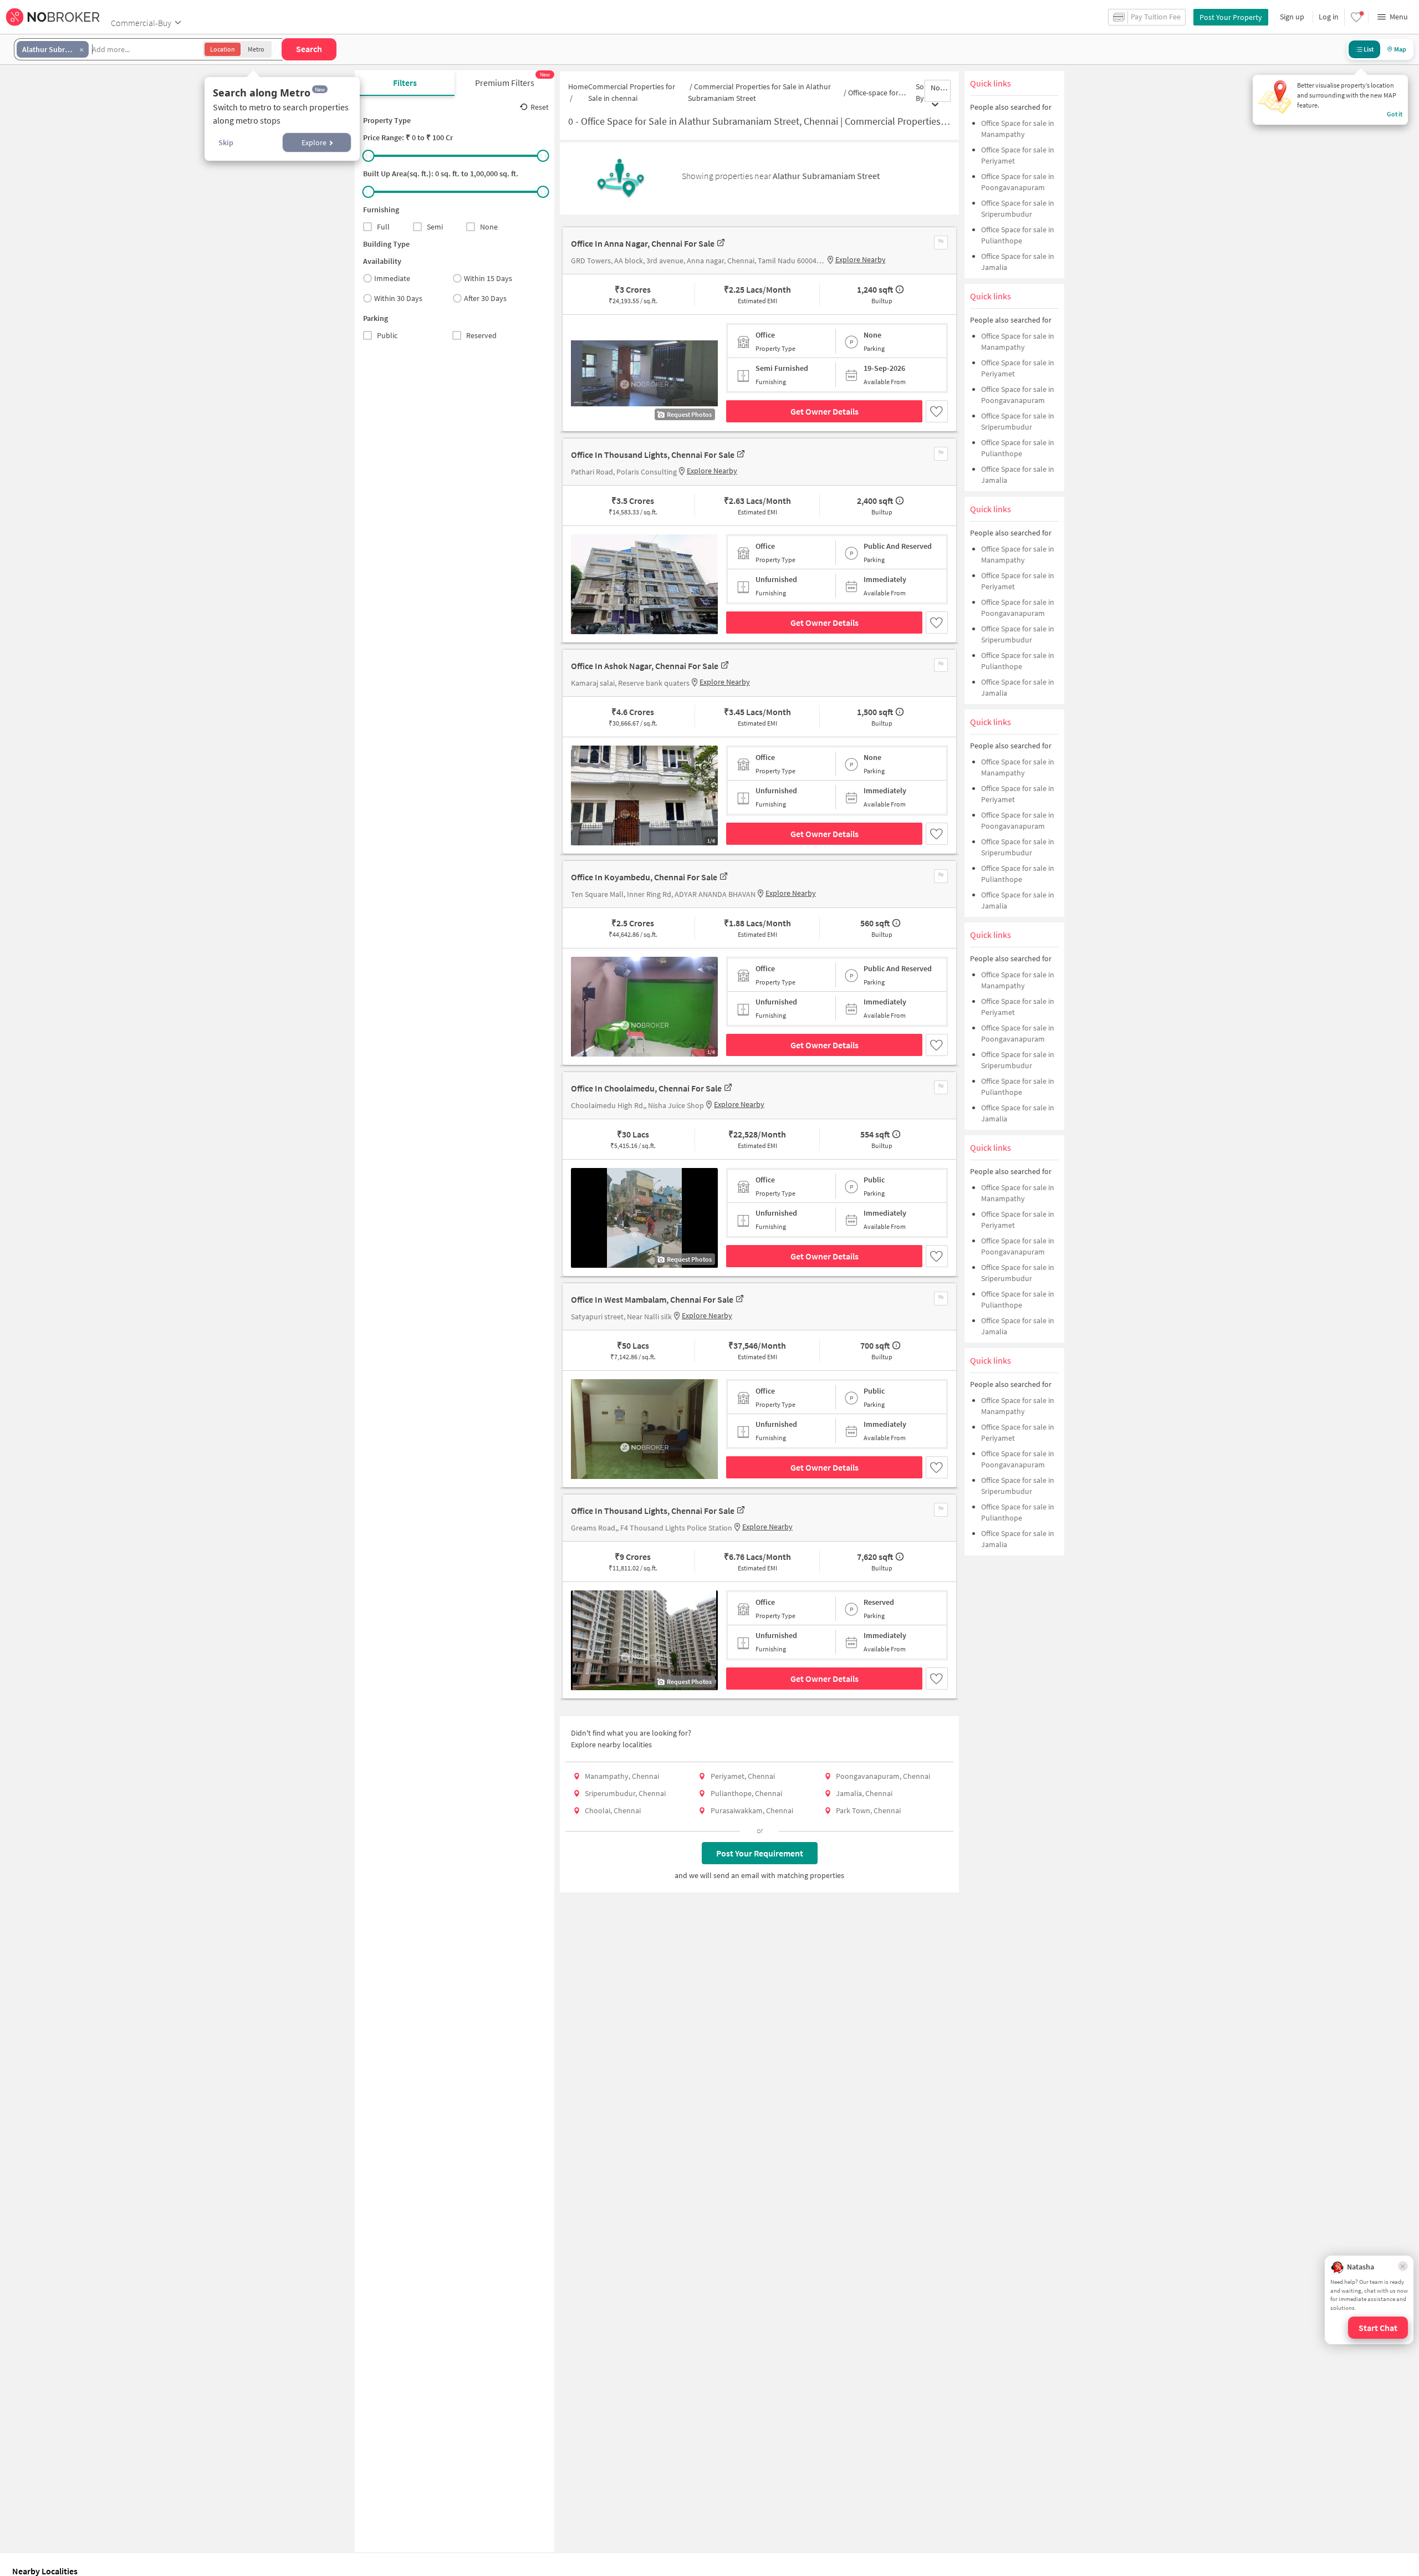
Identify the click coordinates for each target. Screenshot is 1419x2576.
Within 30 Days (398, 298)
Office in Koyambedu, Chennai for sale (644, 877)
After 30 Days (485, 298)
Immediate (392, 278)
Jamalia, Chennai (864, 1793)
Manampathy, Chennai (622, 1776)
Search (309, 49)
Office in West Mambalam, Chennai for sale (652, 1299)
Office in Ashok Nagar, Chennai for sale (645, 666)
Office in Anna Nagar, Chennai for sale (643, 243)
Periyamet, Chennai (743, 1776)
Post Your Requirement (760, 1853)
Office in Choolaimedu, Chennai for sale (646, 1088)
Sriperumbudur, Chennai (625, 1793)
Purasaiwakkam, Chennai (752, 1810)
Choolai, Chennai (613, 1810)
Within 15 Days (488, 278)
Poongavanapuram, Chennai (883, 1776)
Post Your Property (1231, 17)
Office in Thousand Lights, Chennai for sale (653, 455)
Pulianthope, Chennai (746, 1793)
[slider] (369, 156)
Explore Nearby (861, 259)
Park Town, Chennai (868, 1810)
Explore (314, 142)
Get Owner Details (825, 411)
